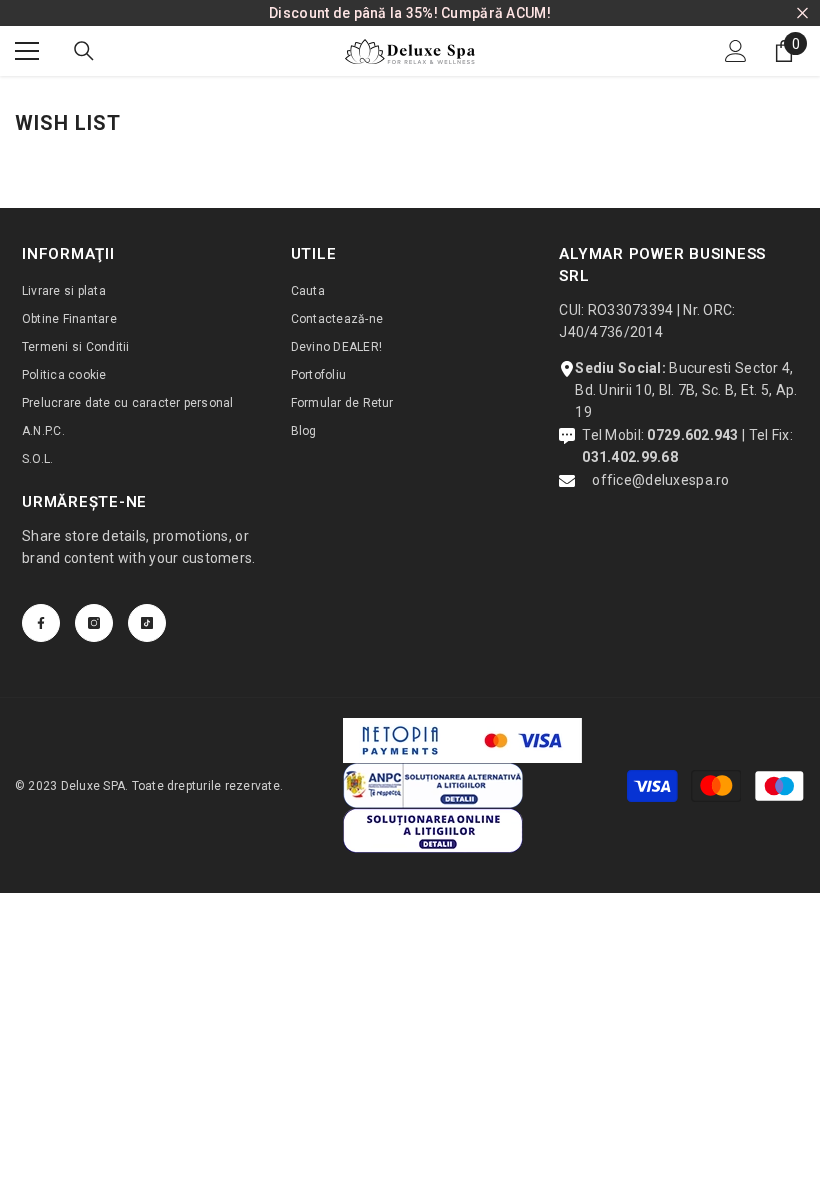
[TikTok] (147, 623)
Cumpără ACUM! (496, 13)
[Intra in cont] (736, 51)
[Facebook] (41, 623)
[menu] (27, 51)
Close (802, 13)
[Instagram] (94, 623)
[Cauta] (84, 51)
